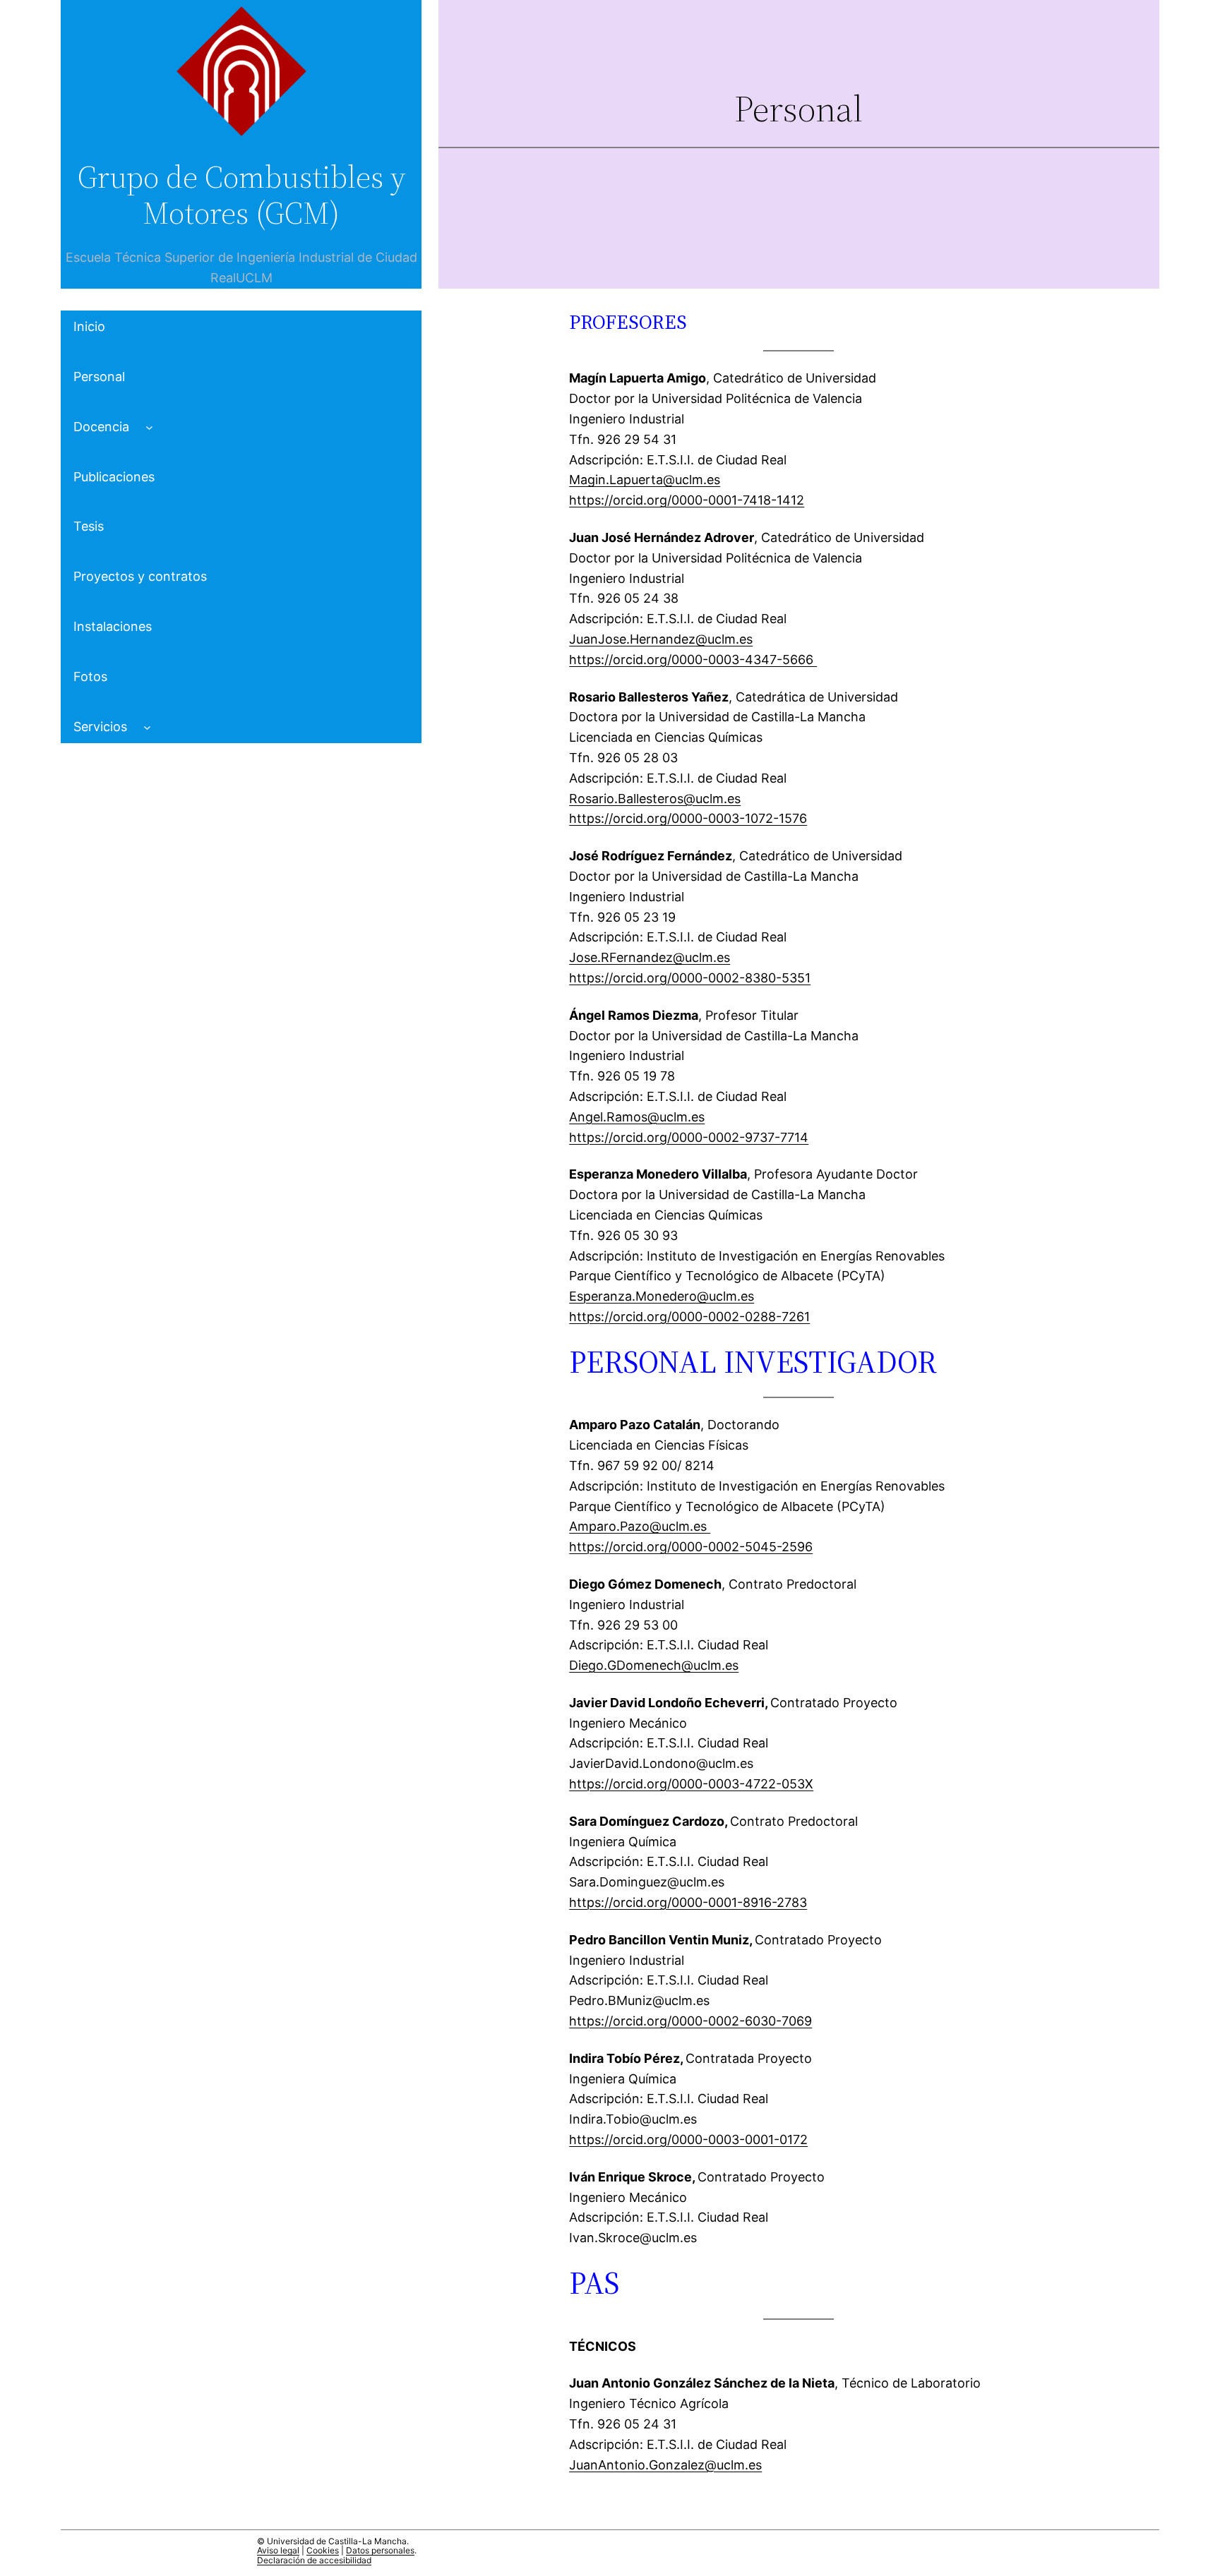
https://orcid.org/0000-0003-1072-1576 (688, 818)
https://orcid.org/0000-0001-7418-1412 (687, 500)
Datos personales (380, 2550)
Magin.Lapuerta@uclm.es (645, 480)
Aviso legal (278, 2550)
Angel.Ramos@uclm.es (637, 1117)
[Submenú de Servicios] (147, 727)
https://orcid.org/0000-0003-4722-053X (691, 1784)
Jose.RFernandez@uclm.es (650, 957)
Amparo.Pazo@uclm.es (640, 1526)
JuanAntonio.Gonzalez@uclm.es (665, 2465)
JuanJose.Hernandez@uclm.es (661, 639)
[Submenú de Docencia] (149, 427)
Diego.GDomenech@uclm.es (654, 1665)
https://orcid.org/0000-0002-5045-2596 (691, 1547)
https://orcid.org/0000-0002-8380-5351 (690, 978)
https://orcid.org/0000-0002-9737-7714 (689, 1137)
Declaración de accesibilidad (314, 2560)
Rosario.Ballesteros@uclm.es (655, 799)
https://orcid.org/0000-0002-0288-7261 (689, 1317)
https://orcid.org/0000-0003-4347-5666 (693, 660)
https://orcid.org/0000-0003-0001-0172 (688, 2139)
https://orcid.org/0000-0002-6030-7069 (690, 2021)
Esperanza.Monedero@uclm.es (662, 1296)
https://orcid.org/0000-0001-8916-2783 (688, 1902)
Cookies (323, 2550)
